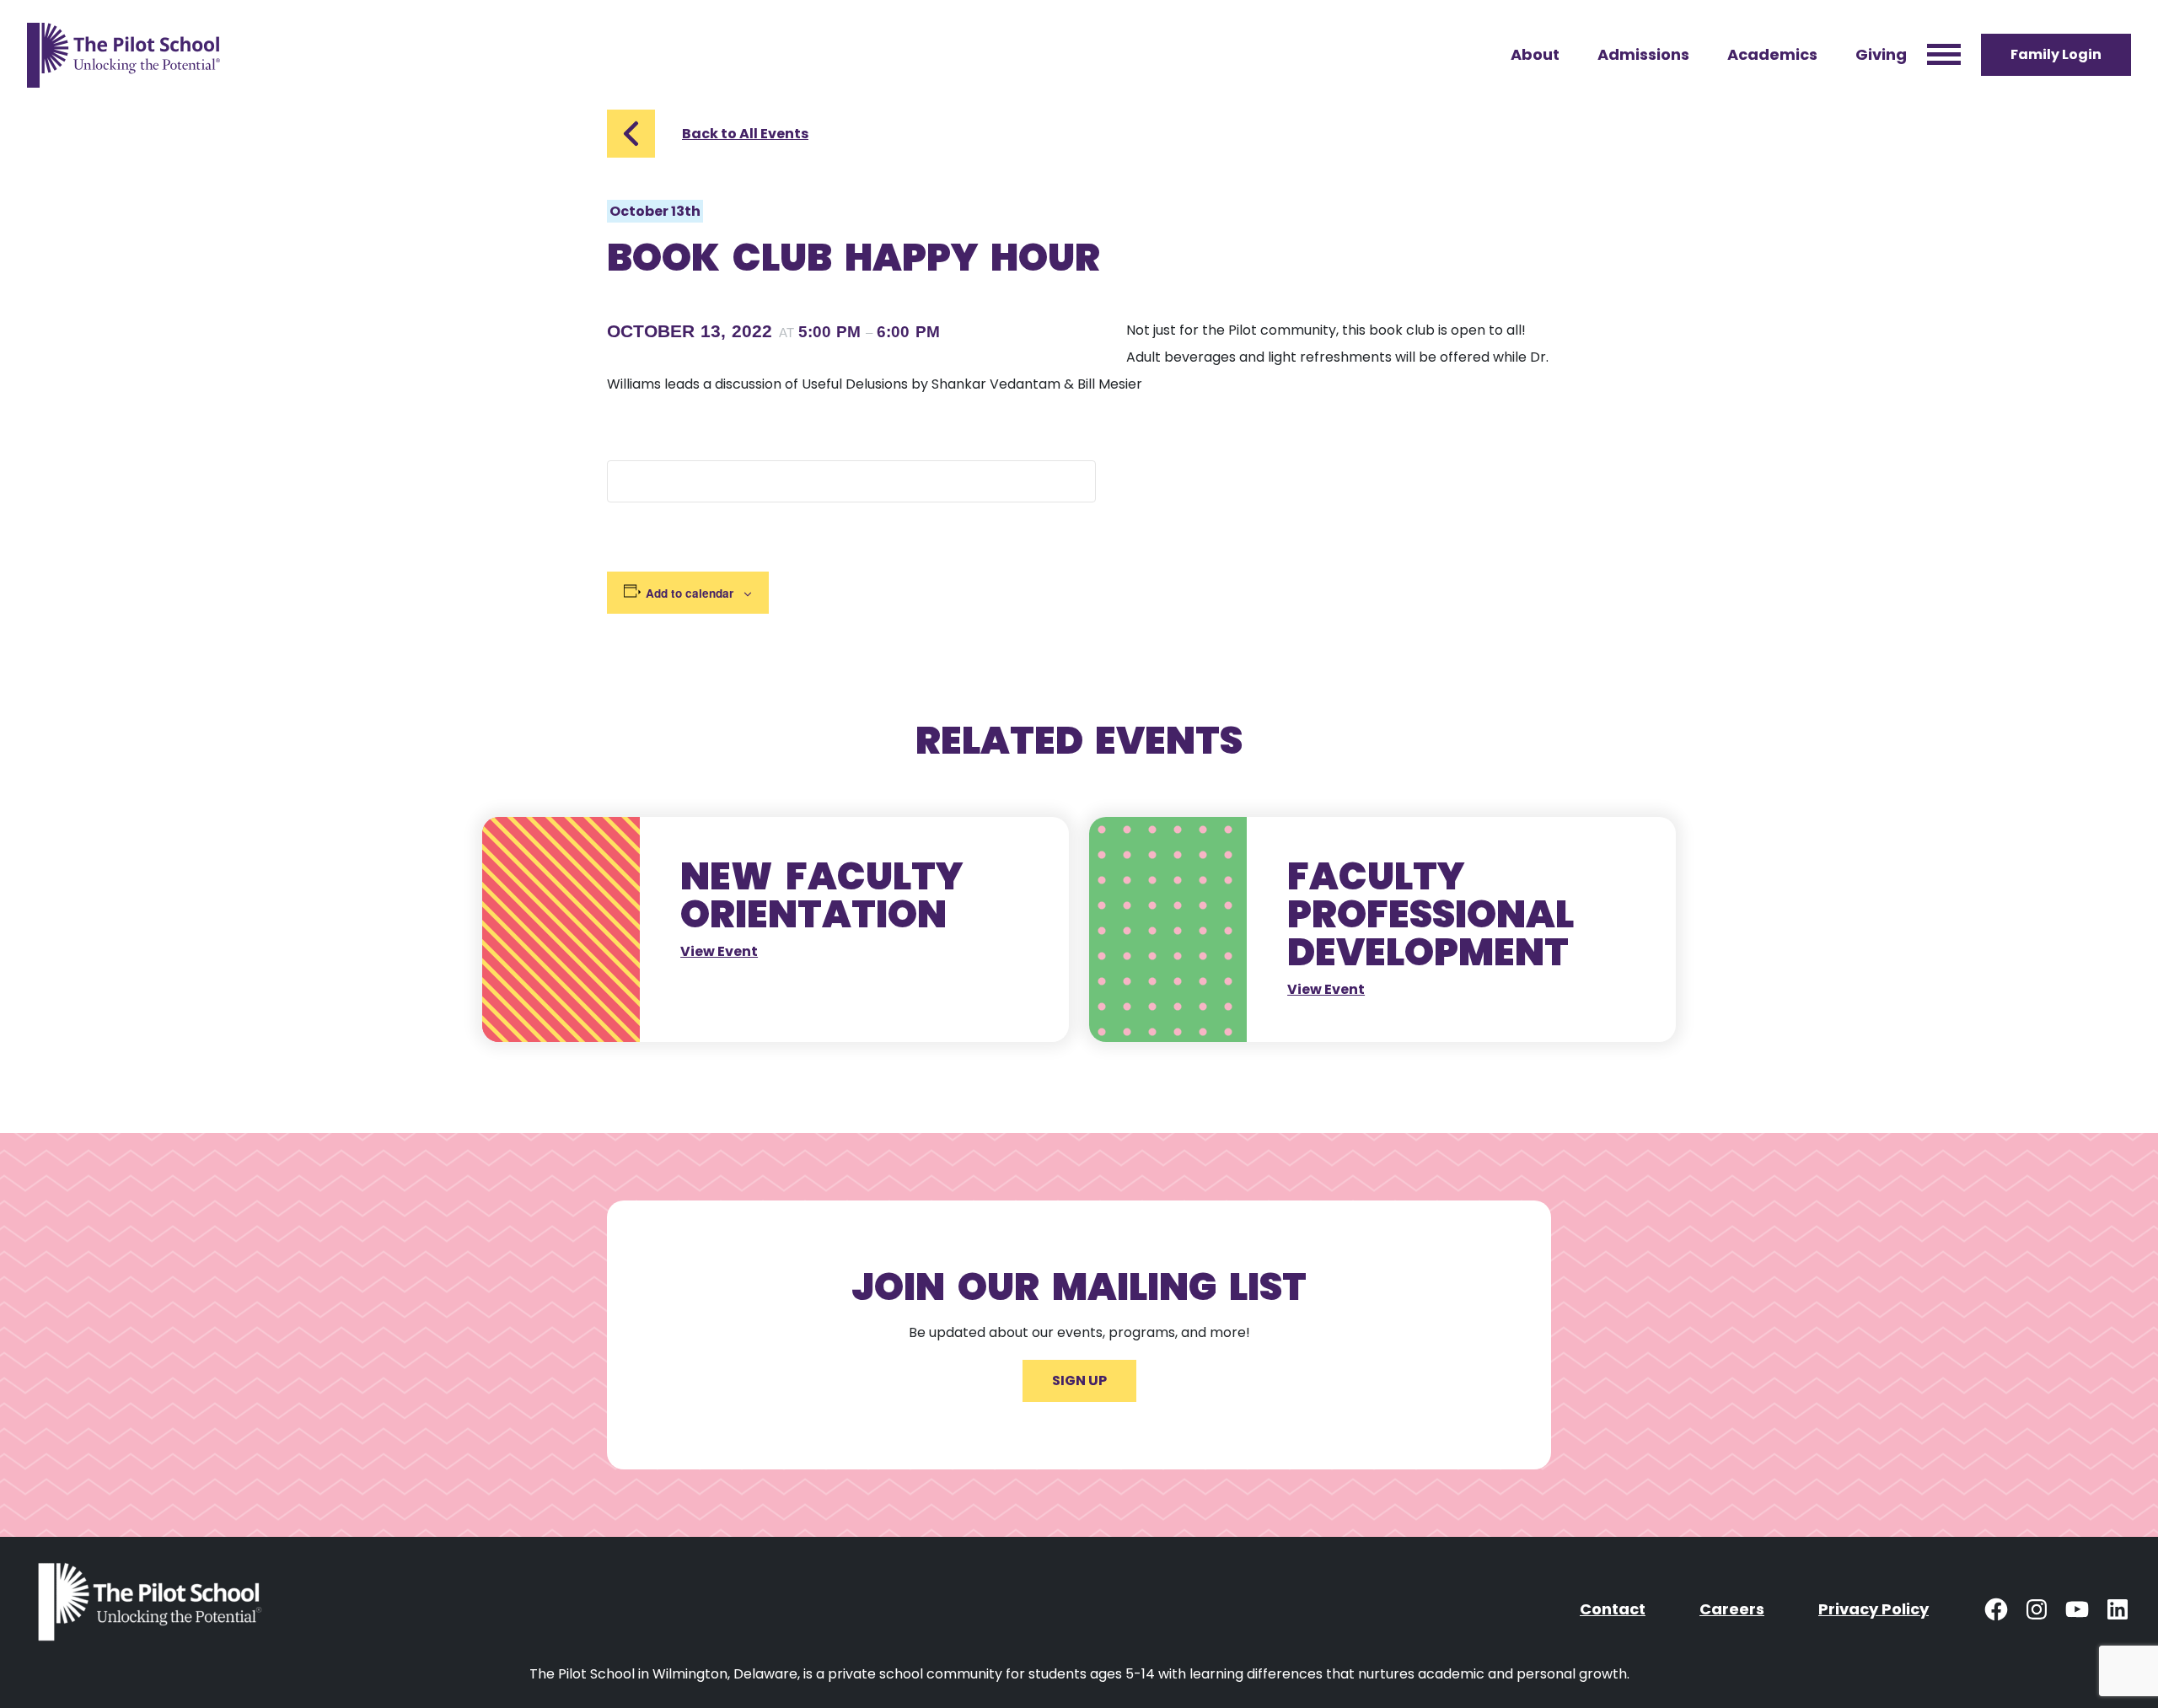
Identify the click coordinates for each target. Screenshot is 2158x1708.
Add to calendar (690, 593)
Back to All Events (745, 134)
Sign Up (1079, 1380)
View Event (719, 951)
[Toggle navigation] (1944, 55)
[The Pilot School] (153, 1609)
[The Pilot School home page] (123, 55)
